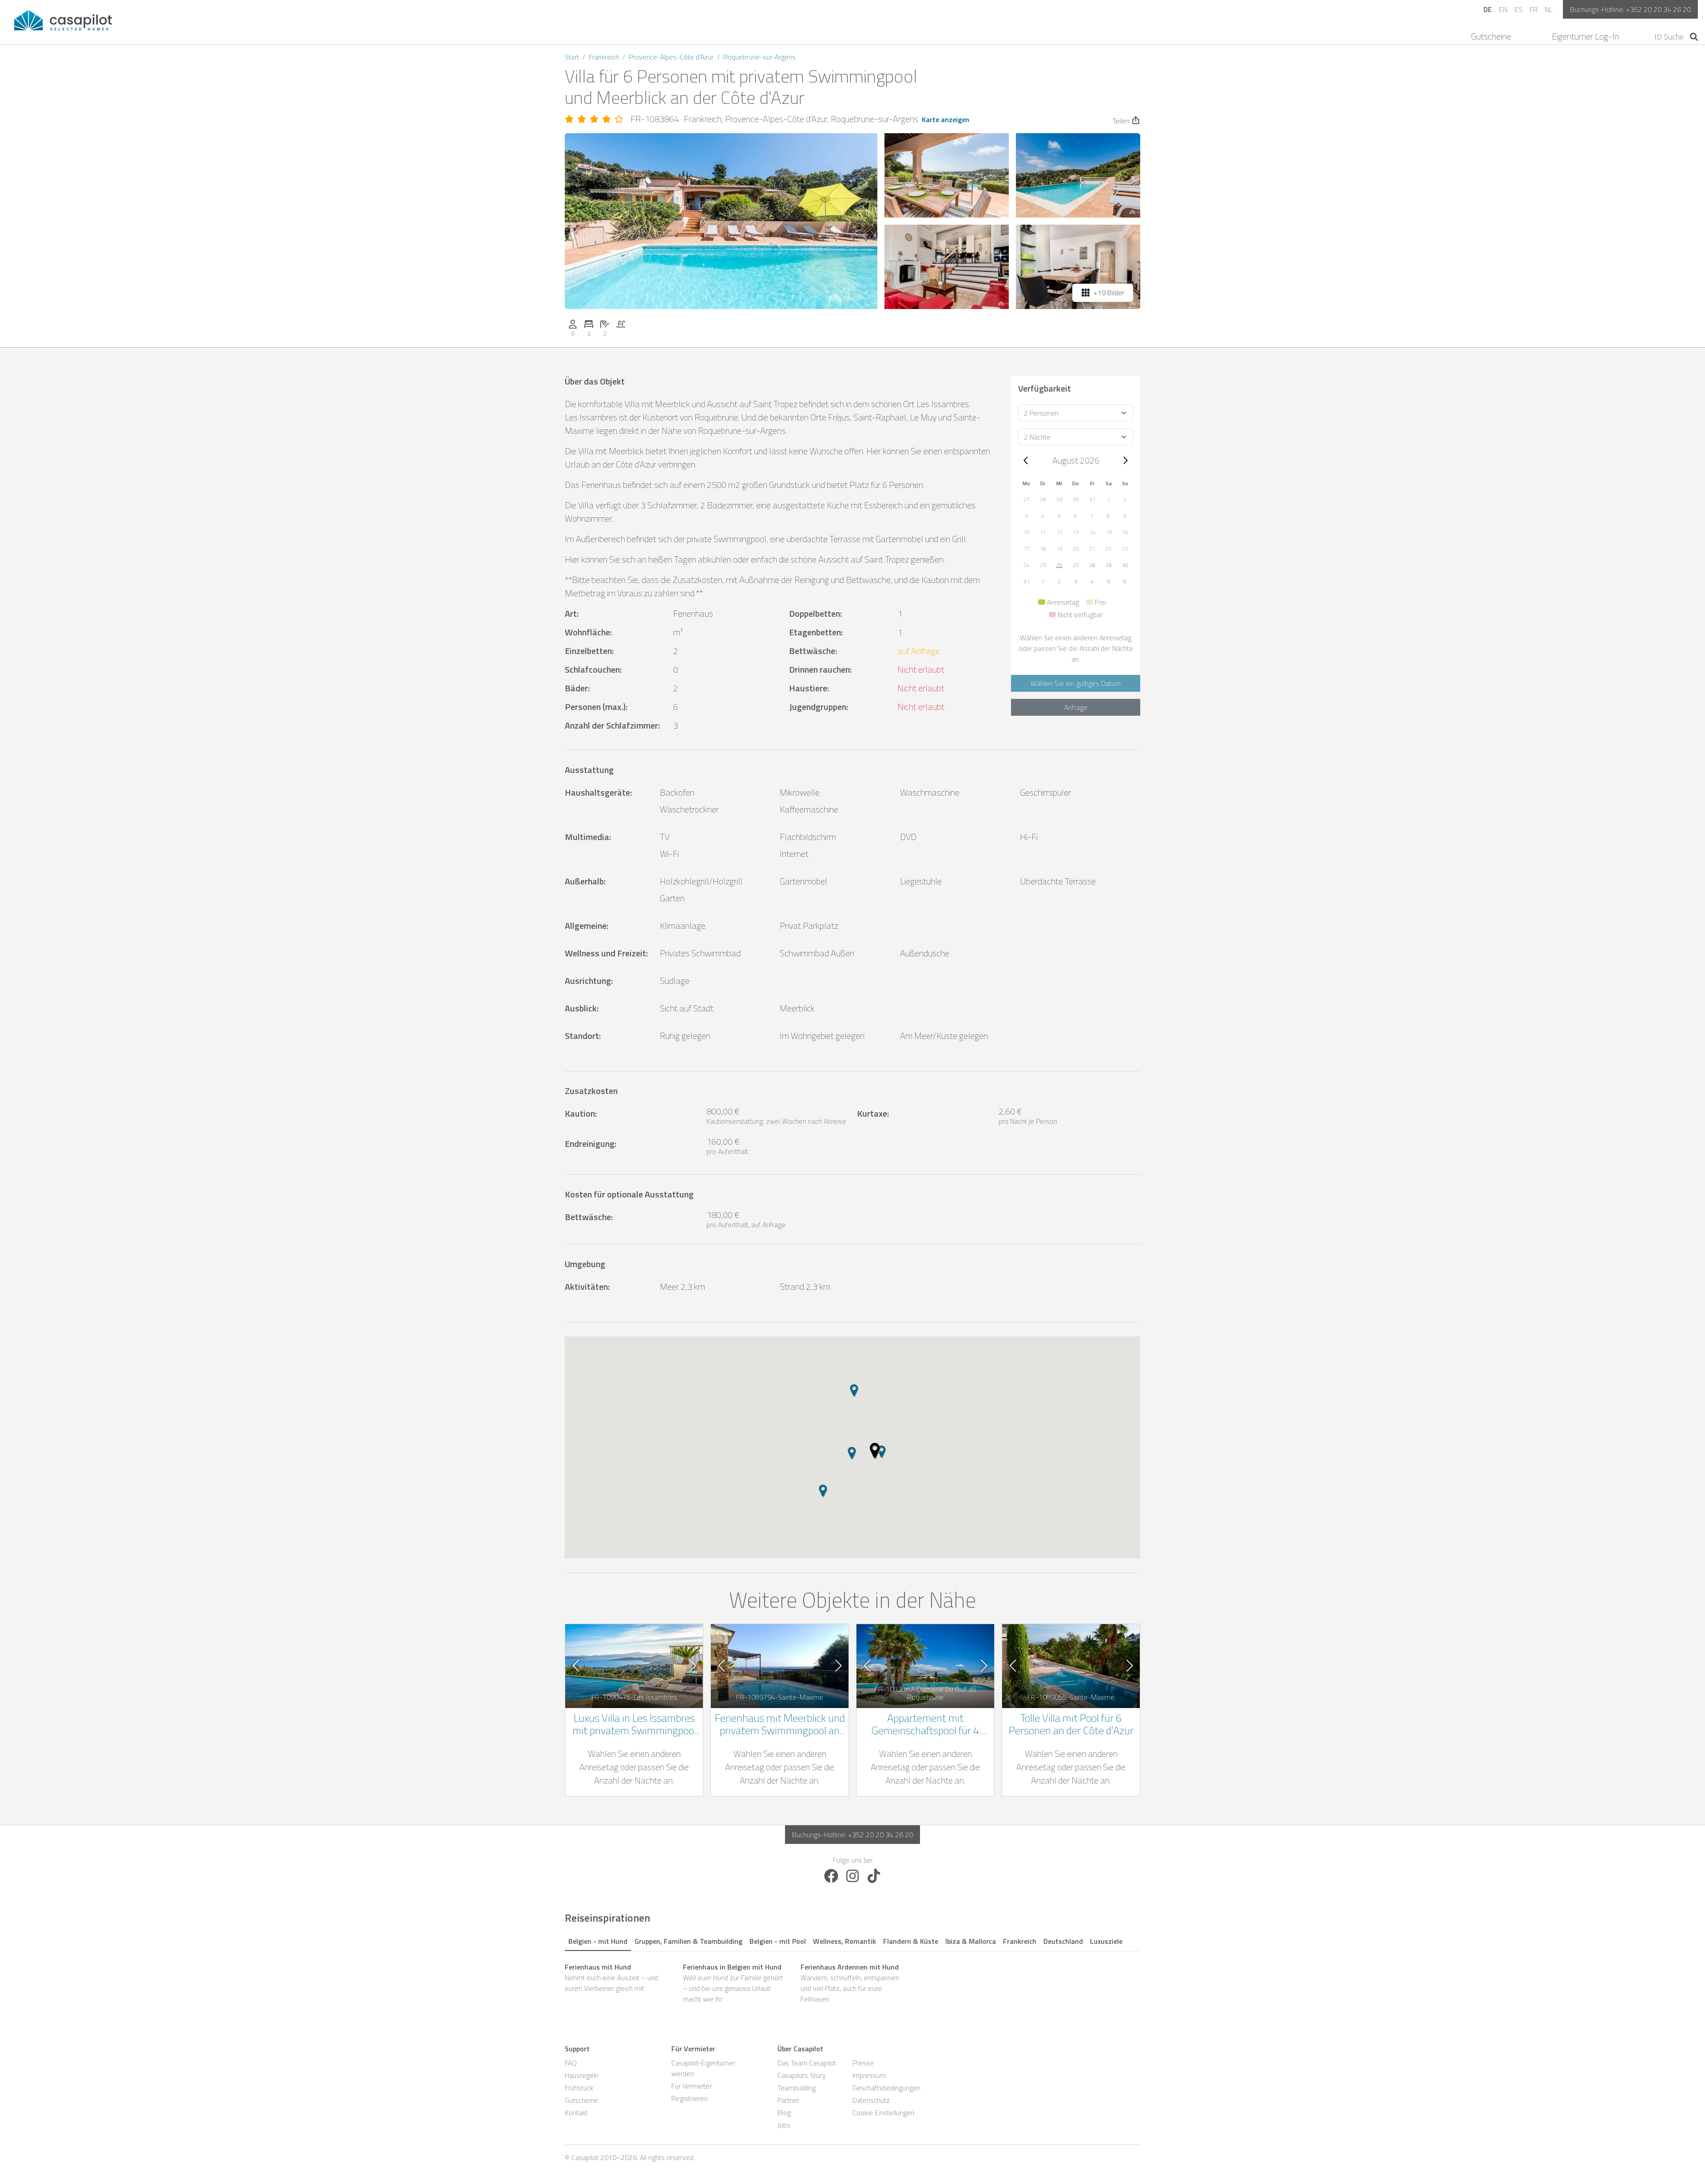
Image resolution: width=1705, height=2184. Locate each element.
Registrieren (690, 2098)
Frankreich (604, 57)
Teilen (1121, 121)
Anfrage (1076, 707)
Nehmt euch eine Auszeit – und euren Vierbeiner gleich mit (611, 1978)
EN (1503, 9)
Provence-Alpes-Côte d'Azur (671, 57)
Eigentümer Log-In (1585, 36)
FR (1534, 9)
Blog (784, 2113)
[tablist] (852, 1940)
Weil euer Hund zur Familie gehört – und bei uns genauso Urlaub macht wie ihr (733, 1983)
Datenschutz (871, 2100)
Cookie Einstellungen (883, 2113)
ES (1519, 9)
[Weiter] (1125, 460)
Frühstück (579, 2088)
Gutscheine (1491, 36)
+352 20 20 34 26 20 (1658, 9)
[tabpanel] (852, 1983)
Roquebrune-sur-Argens (759, 57)
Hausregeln (582, 2075)
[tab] (598, 1940)
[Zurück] (1026, 460)
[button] (1026, 499)
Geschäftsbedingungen (886, 2088)
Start (572, 57)
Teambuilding (797, 2088)
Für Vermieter (692, 2086)
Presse (863, 2063)
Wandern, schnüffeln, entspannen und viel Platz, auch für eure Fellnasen (850, 1983)
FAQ (571, 2063)
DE (1488, 9)
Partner (788, 2100)
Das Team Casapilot (807, 2063)
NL (1548, 9)
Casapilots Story (802, 2075)
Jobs (784, 2125)
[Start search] (1694, 37)
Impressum (869, 2075)
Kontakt (576, 2113)
